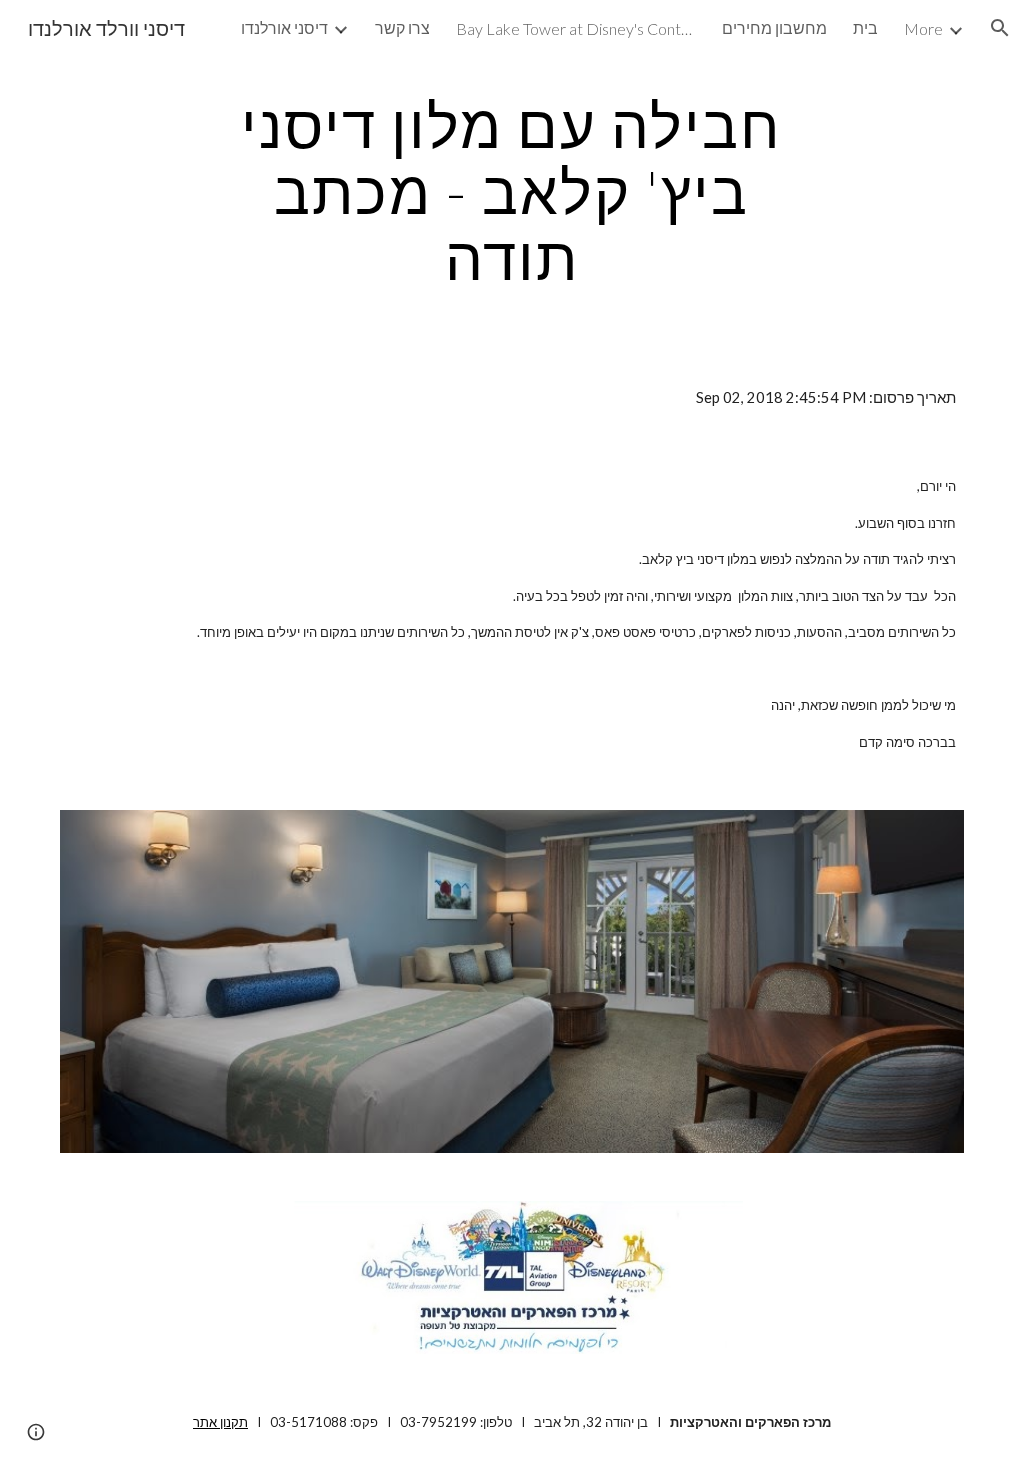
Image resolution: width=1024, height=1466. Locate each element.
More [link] (923, 28)
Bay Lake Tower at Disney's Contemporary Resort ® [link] (576, 28)
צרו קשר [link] (402, 27)
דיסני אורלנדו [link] (284, 27)
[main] (511, 191)
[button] (1000, 28)
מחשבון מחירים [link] (774, 27)
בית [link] (865, 27)
